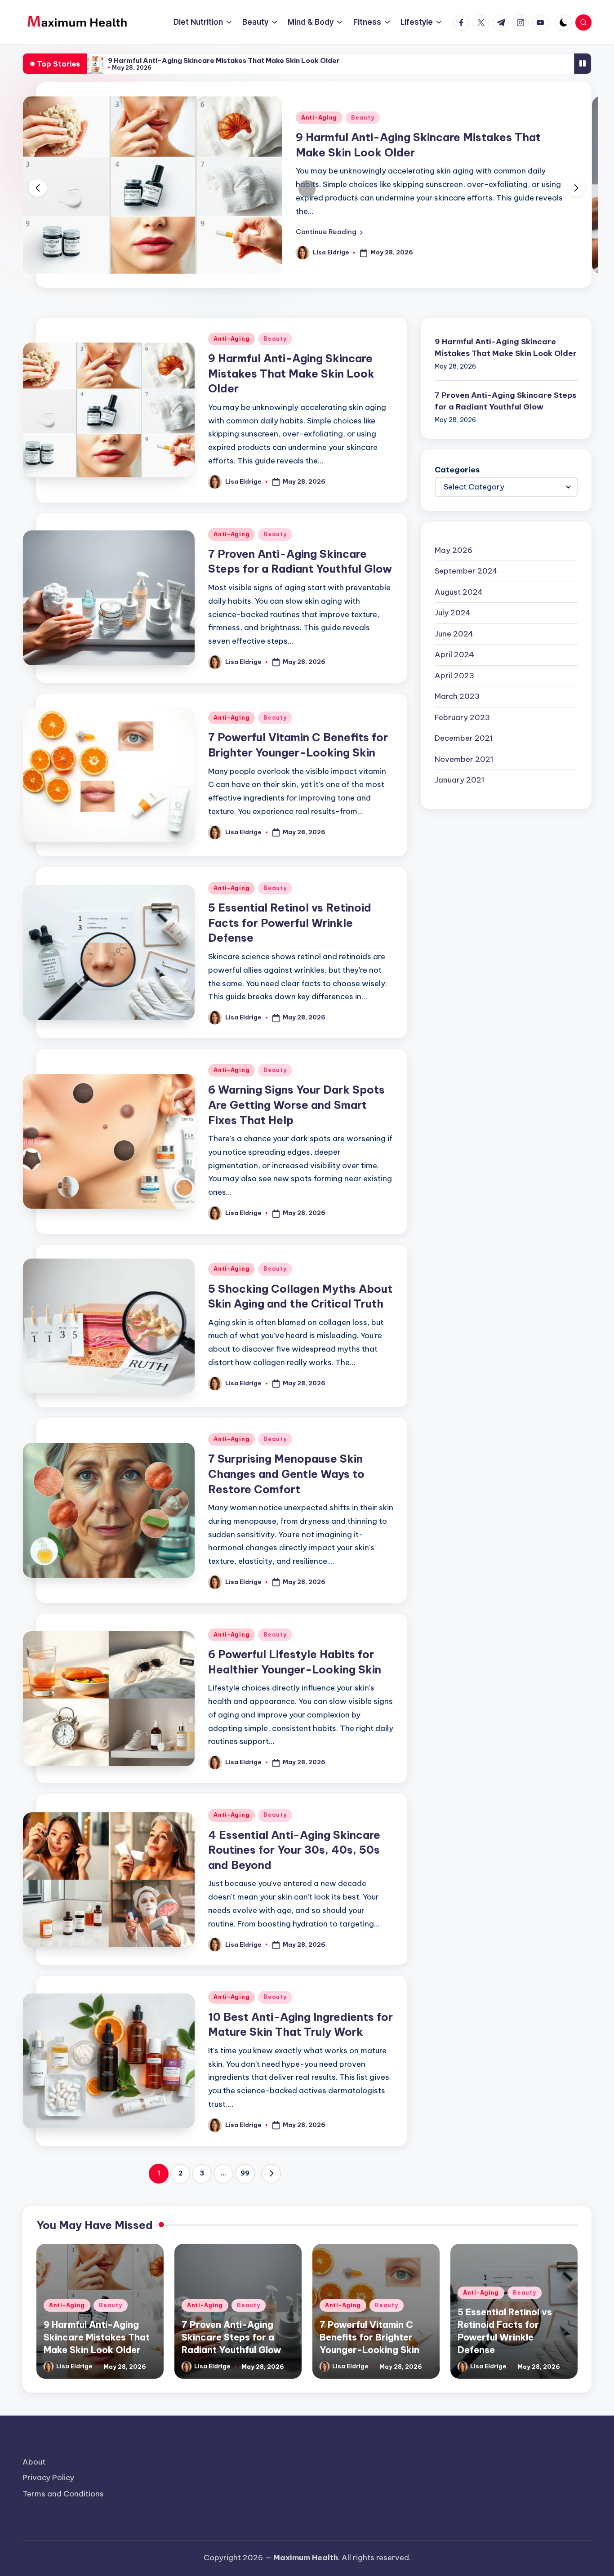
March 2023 (457, 696)
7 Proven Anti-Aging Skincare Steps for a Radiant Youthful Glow (505, 400)
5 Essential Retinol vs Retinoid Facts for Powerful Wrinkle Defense (290, 923)
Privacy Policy (48, 2478)
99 (245, 2173)
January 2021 (460, 779)
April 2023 (454, 675)
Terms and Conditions (63, 2494)
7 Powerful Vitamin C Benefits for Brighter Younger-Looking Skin (369, 2337)
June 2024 (454, 633)
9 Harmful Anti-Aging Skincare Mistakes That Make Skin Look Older (224, 60)
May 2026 (454, 550)
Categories (457, 469)
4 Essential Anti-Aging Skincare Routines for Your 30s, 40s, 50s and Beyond (294, 1850)
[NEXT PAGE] (271, 2174)
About (34, 2462)
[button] (329, 232)
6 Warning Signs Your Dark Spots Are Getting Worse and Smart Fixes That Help (296, 1105)
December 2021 (464, 738)
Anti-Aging (319, 118)
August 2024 (459, 592)
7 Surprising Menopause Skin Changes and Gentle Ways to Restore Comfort (286, 1474)
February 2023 (462, 717)
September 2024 (466, 570)
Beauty (363, 118)
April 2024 (454, 654)
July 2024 (453, 612)
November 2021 (464, 759)
